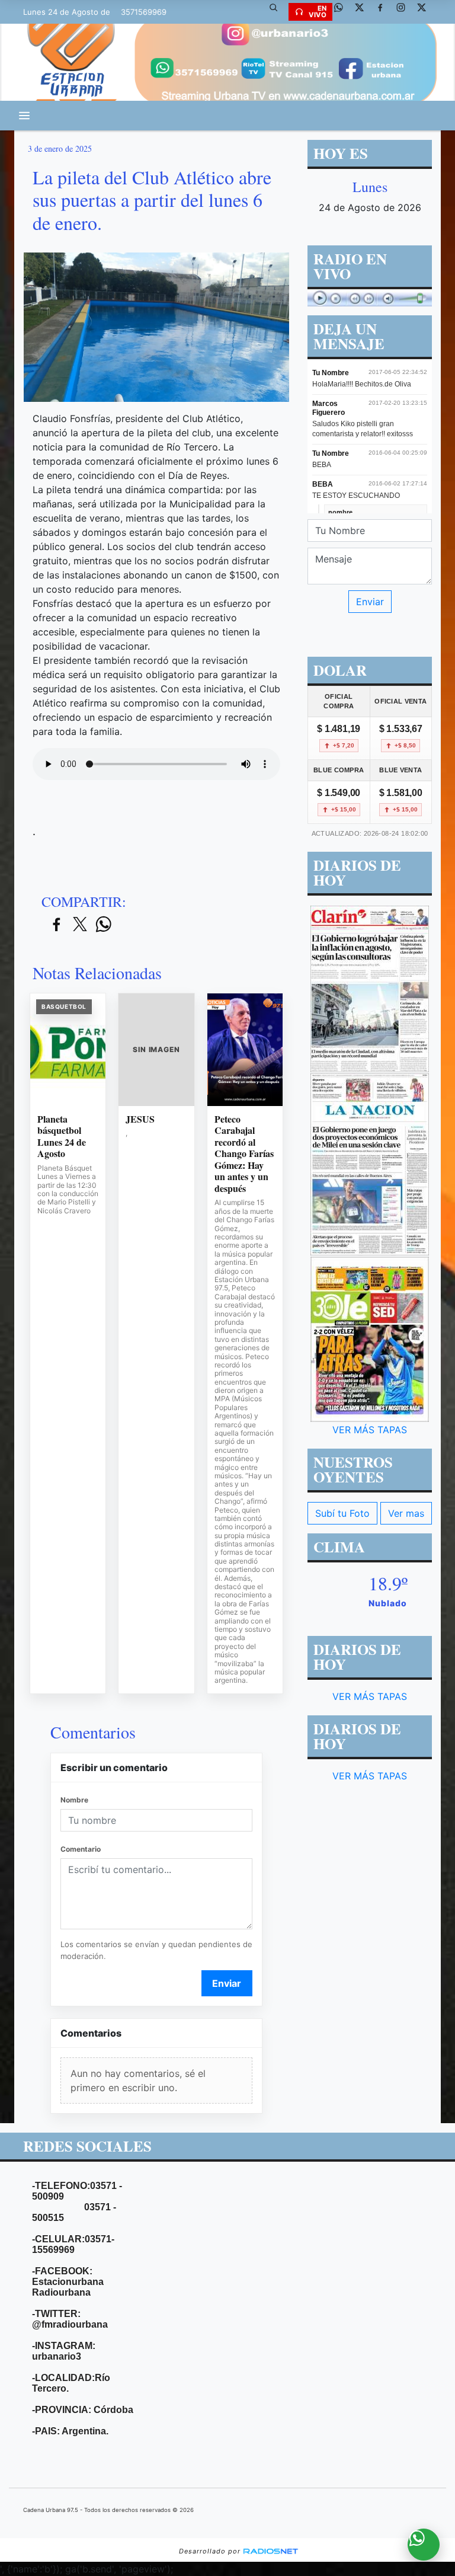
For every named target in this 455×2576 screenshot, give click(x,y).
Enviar (227, 1983)
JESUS (140, 1119)
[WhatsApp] (343, 12)
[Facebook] (384, 12)
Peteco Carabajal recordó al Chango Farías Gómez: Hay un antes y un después (244, 1154)
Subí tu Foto (342, 1513)
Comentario (81, 1849)
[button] (278, 12)
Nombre (74, 1800)
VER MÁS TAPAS (370, 1430)
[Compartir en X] (80, 925)
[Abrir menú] (24, 116)
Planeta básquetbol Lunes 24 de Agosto (62, 1136)
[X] (364, 12)
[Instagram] (405, 12)
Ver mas (406, 1513)
